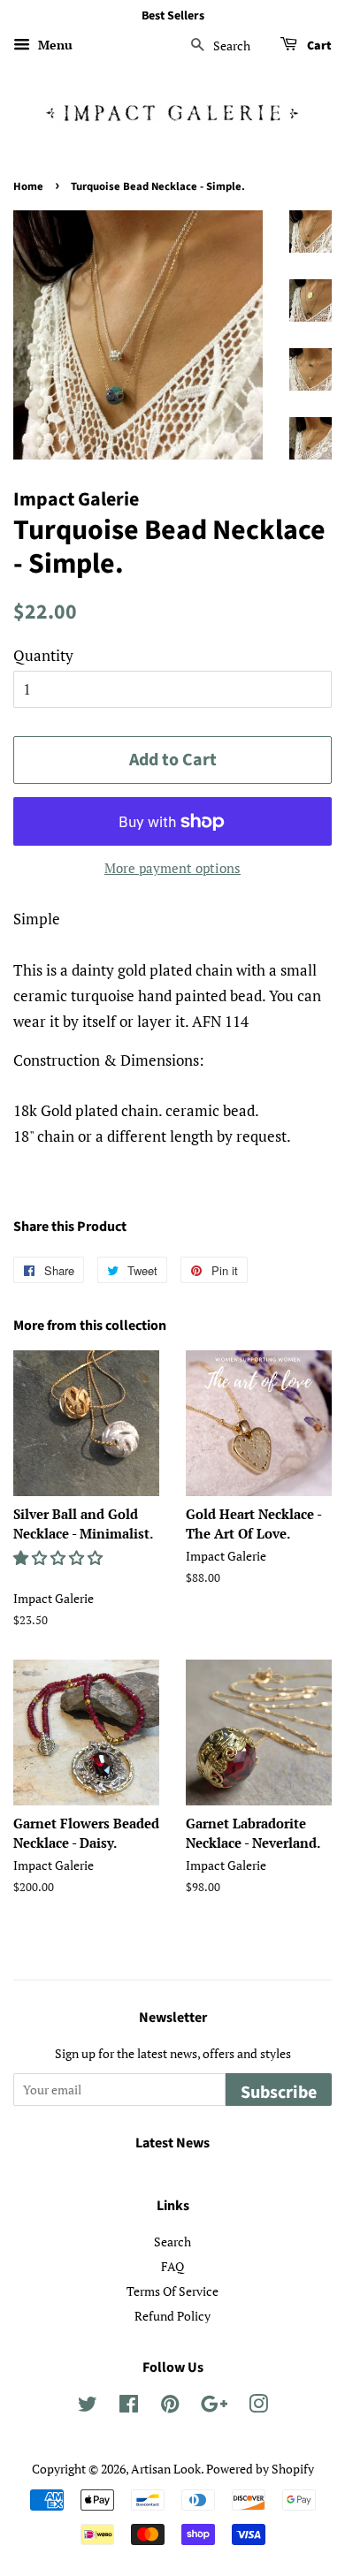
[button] (60, 1558)
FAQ (172, 2266)
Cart (318, 46)
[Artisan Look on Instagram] (258, 2407)
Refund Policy (172, 2316)
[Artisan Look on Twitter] (88, 2407)
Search (172, 2242)
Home (28, 186)
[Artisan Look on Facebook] (129, 2407)
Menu (54, 45)
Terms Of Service (172, 2291)
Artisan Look (166, 2469)
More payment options (172, 868)
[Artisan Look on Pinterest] (170, 2407)
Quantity (43, 655)
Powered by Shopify (260, 2469)
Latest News (172, 2143)
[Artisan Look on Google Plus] (214, 2407)
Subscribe (279, 2093)
